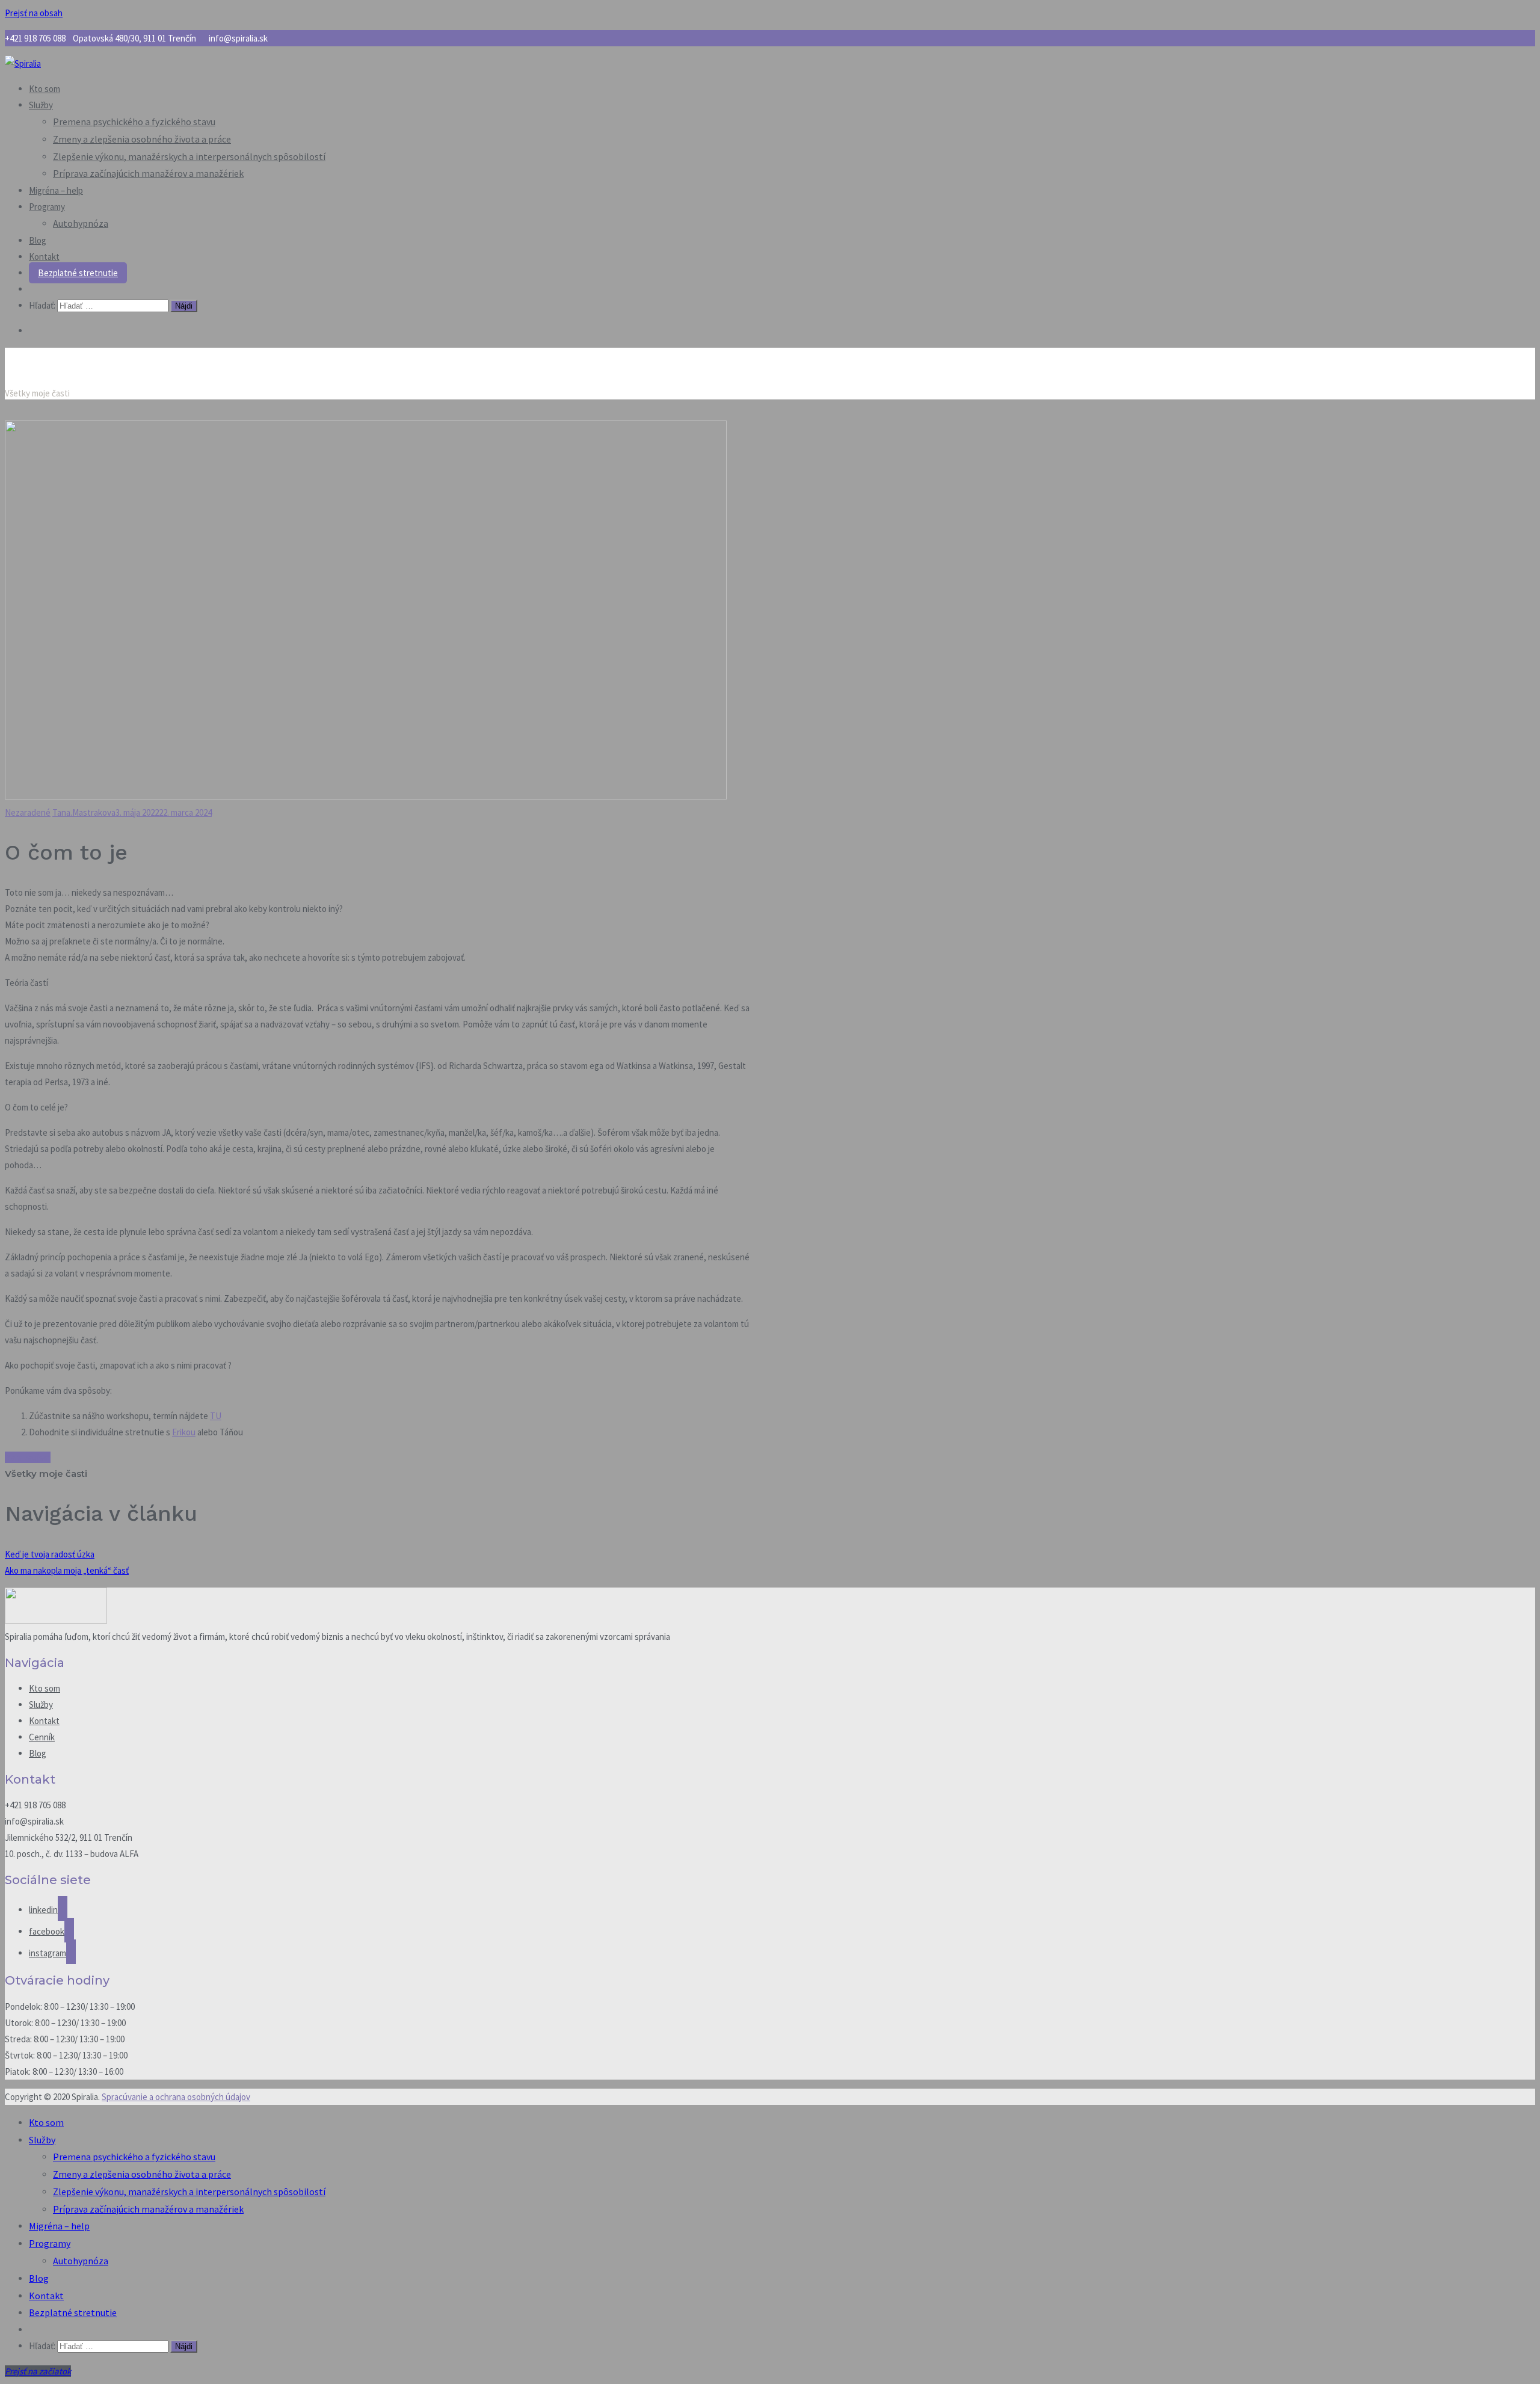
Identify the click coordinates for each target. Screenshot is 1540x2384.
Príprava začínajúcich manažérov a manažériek (148, 173)
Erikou (184, 1432)
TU (216, 1416)
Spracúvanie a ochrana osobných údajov (176, 2097)
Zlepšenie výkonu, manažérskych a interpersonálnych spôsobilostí (189, 156)
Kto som (45, 89)
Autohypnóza (81, 223)
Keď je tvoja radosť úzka (50, 1554)
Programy (47, 207)
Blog (38, 240)
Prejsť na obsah (34, 13)
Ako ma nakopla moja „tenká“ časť (67, 1570)
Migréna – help (56, 190)
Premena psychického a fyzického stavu (134, 122)
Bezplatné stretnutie (78, 273)
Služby (41, 105)
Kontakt (44, 257)
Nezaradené (28, 812)
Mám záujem (28, 1457)
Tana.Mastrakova (84, 812)
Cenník (42, 1737)
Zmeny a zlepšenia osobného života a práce (142, 139)
